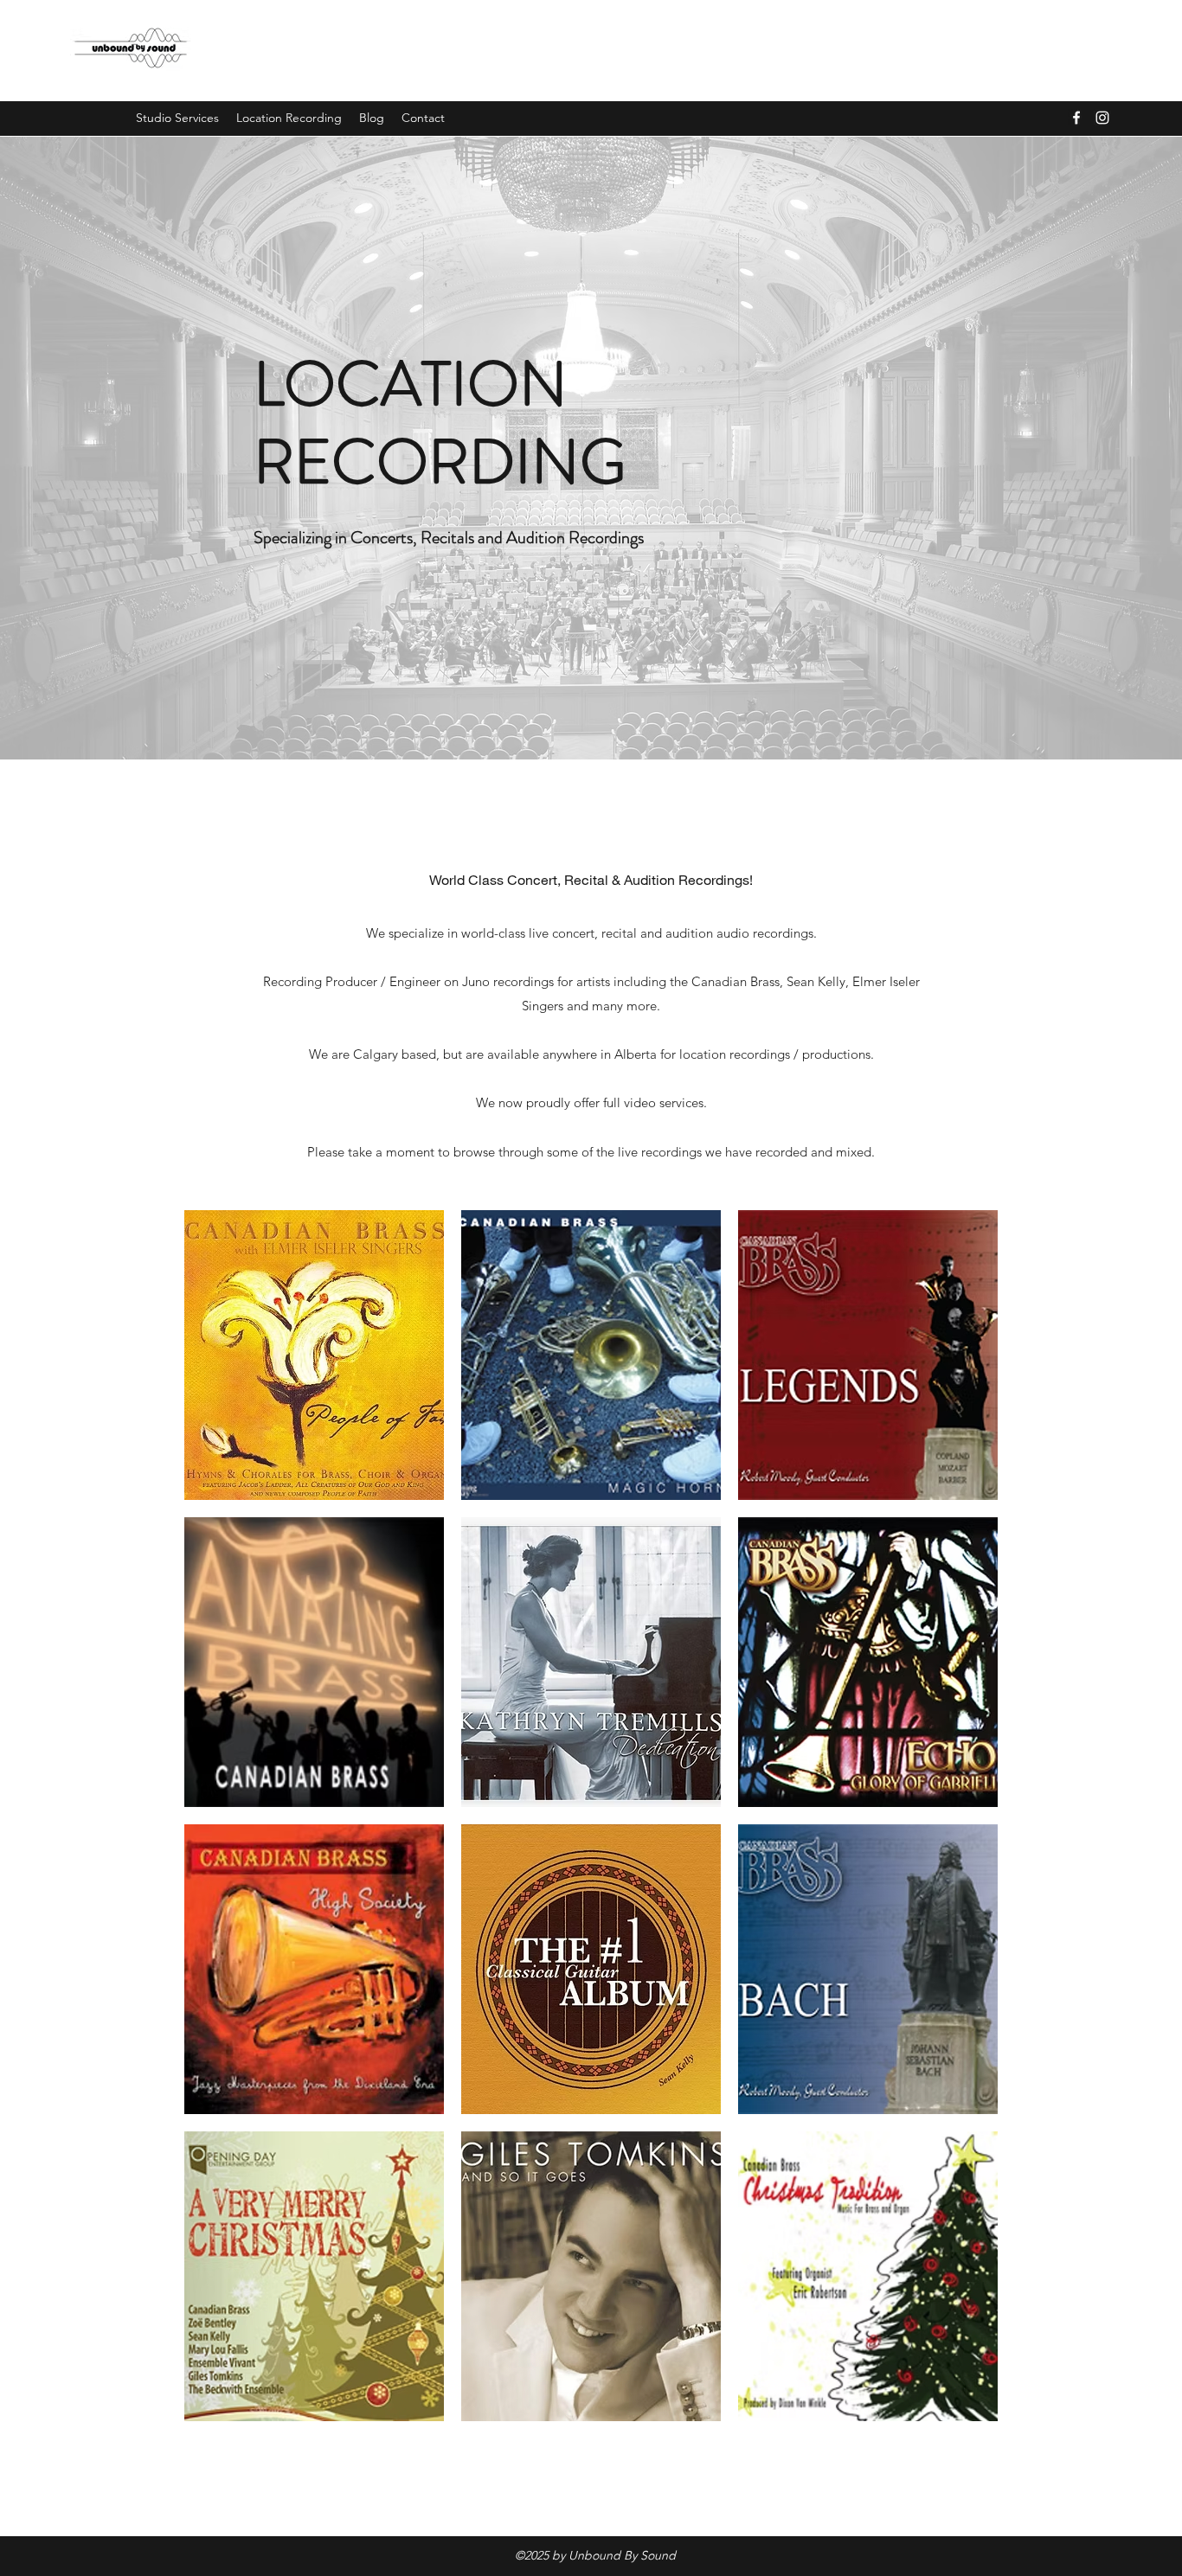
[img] (314, 1355)
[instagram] (1102, 118)
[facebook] (1076, 118)
